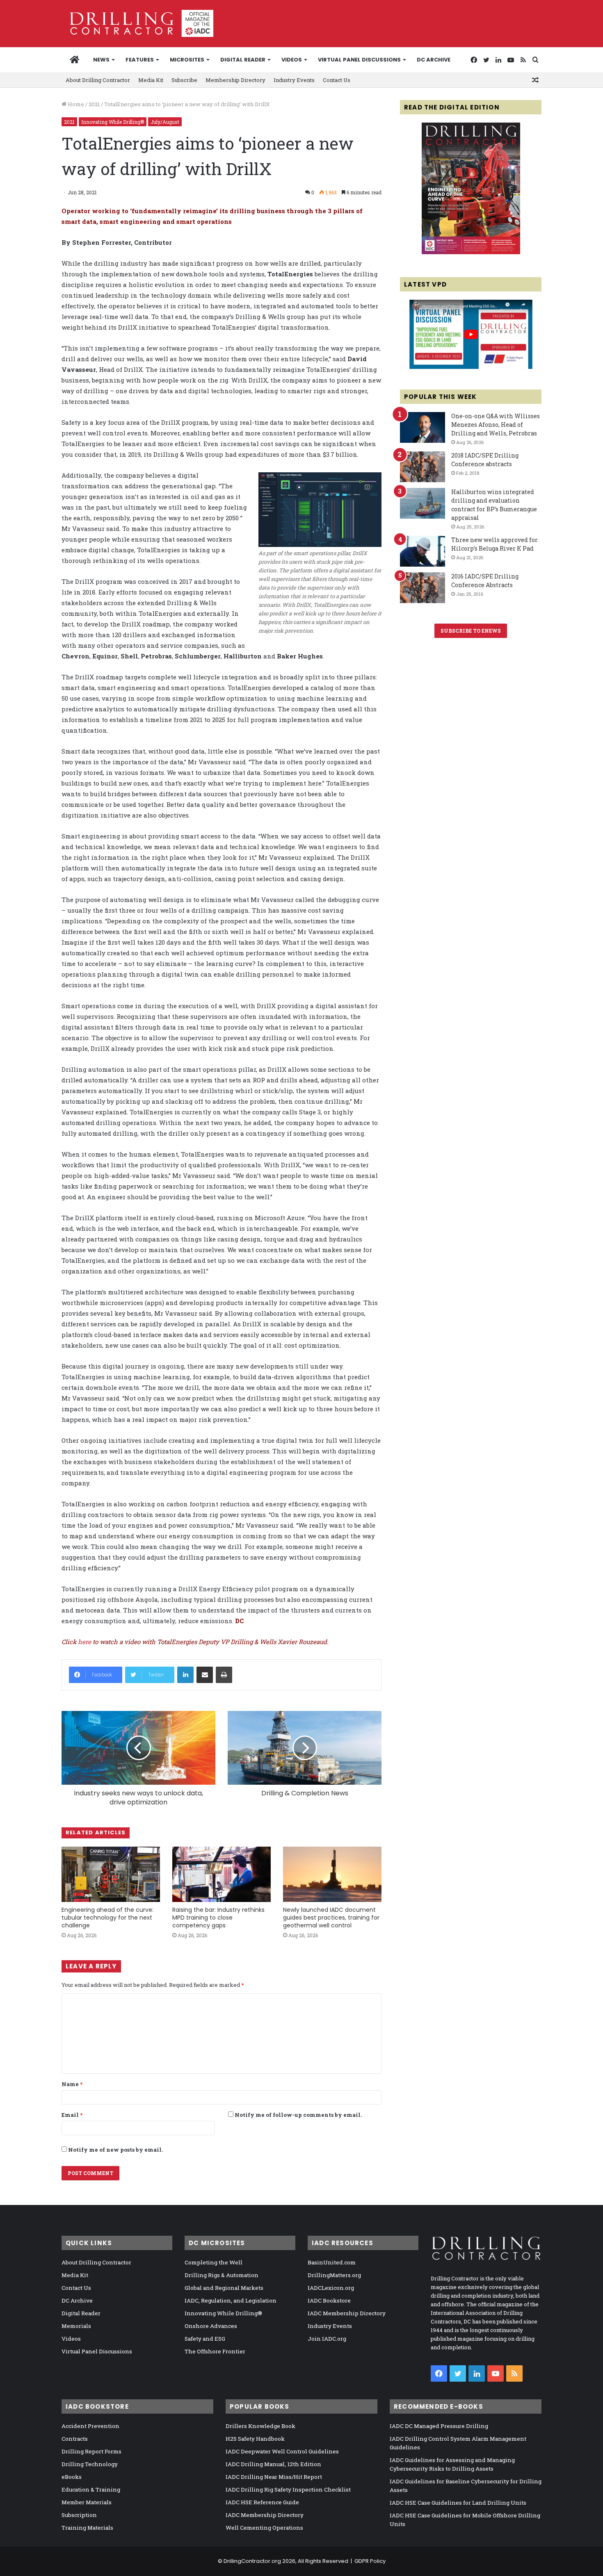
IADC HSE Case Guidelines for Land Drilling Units (458, 2503)
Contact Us (337, 80)
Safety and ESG (205, 2339)
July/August (165, 122)
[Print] (224, 1675)
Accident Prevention (90, 2426)
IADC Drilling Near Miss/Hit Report (274, 2477)
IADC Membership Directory (347, 2313)
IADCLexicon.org (331, 2288)
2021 (94, 104)
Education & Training (91, 2489)
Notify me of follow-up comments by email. (298, 2115)
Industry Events (294, 80)
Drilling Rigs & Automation (222, 2275)
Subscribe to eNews (471, 631)
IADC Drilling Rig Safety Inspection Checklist (288, 2489)
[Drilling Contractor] (137, 23)
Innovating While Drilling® (113, 122)
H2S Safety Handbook (255, 2439)
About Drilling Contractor (98, 80)
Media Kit (151, 80)
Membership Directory (235, 80)
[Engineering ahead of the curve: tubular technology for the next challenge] (111, 1874)
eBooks (72, 2477)
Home (75, 104)
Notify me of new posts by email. (115, 2150)
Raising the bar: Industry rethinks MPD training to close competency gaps (218, 1918)
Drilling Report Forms (91, 2451)
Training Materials (87, 2528)
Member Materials (87, 2502)
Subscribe (184, 80)
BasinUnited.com (332, 2262)
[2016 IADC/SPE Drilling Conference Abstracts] (423, 588)
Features (140, 60)
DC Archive (434, 60)
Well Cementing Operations (264, 2528)
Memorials (76, 2326)
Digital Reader (243, 60)
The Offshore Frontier (215, 2351)
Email (72, 2115)
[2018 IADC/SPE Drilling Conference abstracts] (423, 467)
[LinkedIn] (185, 1675)
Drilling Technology (90, 2464)
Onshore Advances (211, 2326)
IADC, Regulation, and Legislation (231, 2300)
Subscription (79, 2515)
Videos (292, 60)
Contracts (75, 2439)
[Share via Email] (205, 1675)
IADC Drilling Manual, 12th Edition (273, 2464)
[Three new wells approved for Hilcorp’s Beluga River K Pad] (423, 551)
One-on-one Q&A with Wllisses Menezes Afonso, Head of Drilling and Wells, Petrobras (496, 425)
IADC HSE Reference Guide (262, 2502)
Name (72, 2084)
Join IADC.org (327, 2339)
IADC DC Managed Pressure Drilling (439, 2426)
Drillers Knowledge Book (260, 2426)
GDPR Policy (370, 2561)
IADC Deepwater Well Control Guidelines (282, 2451)
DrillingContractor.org (252, 2561)
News (101, 60)
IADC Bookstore (329, 2300)
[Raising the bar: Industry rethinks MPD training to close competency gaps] (222, 1874)
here (85, 1642)
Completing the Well (214, 2262)
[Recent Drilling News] (471, 252)
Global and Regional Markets (224, 2288)
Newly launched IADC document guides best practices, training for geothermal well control (331, 1918)
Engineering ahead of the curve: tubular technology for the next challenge (107, 1918)
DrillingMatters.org (334, 2275)
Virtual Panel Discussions (359, 60)
